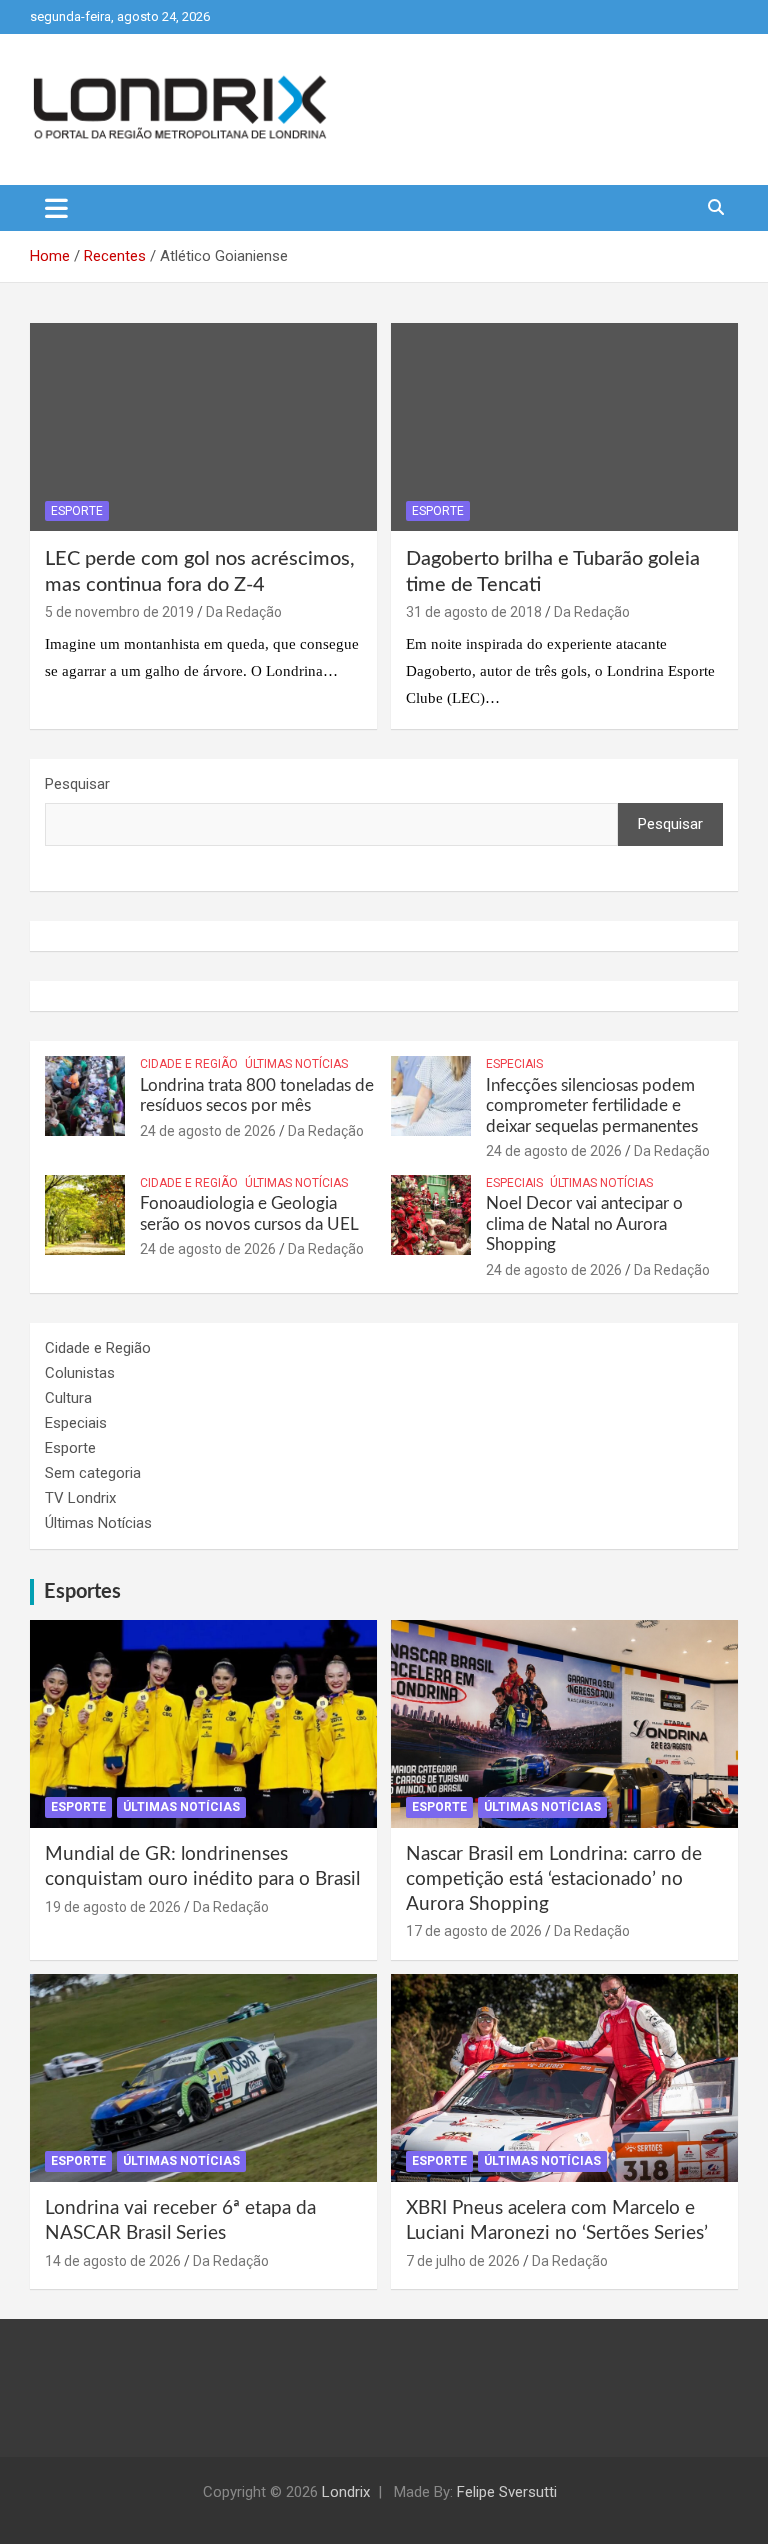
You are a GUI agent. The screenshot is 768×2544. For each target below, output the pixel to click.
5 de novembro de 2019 (119, 612)
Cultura (68, 1398)
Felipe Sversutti (507, 2492)
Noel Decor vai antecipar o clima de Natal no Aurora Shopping (584, 1224)
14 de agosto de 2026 (113, 2261)
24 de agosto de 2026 (208, 1131)
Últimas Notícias (296, 1064)
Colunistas (80, 1373)
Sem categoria (93, 1473)
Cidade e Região (189, 1064)
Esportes (82, 1592)
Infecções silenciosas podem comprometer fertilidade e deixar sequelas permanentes (592, 1106)
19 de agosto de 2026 (113, 1907)
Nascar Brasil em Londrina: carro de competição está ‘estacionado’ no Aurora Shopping (554, 1879)
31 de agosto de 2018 (474, 612)
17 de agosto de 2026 (474, 1931)
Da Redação (244, 612)
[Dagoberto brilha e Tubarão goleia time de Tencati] (564, 427)
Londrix (346, 2492)
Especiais (514, 1064)
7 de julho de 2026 (463, 2261)
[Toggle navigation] (56, 208)
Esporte (77, 511)
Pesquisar (77, 784)
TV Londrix (80, 1498)
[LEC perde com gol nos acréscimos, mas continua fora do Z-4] (203, 427)
